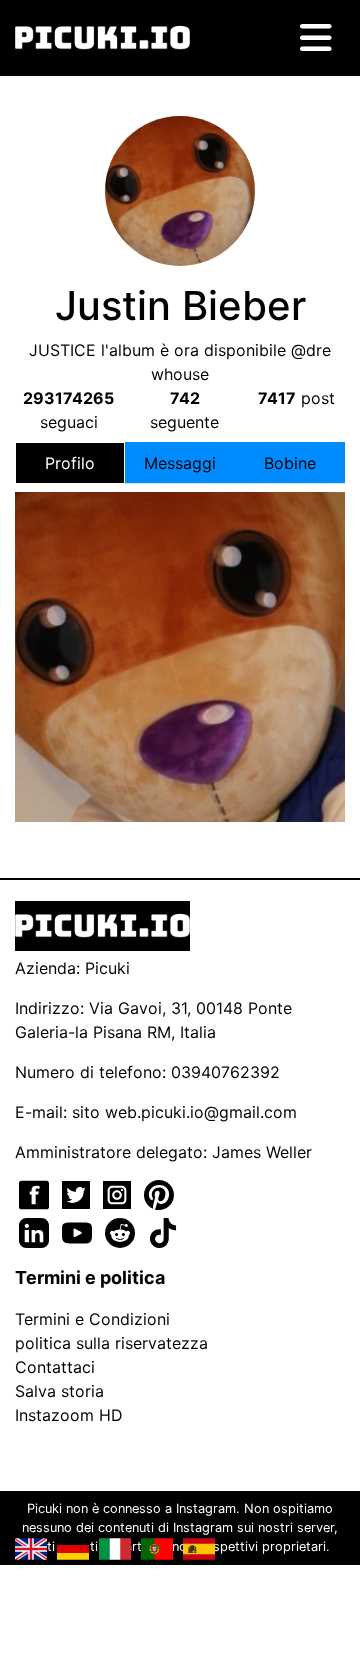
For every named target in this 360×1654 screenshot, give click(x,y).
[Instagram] (119, 1193)
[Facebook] (36, 1193)
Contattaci (55, 1367)
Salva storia (59, 1391)
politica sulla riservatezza (111, 1343)
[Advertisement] (180, 618)
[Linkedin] (36, 1231)
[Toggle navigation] (316, 38)
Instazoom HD (69, 1415)
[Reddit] (122, 1231)
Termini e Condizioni (92, 1319)
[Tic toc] (163, 1231)
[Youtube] (79, 1231)
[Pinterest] (159, 1193)
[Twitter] (78, 1193)
